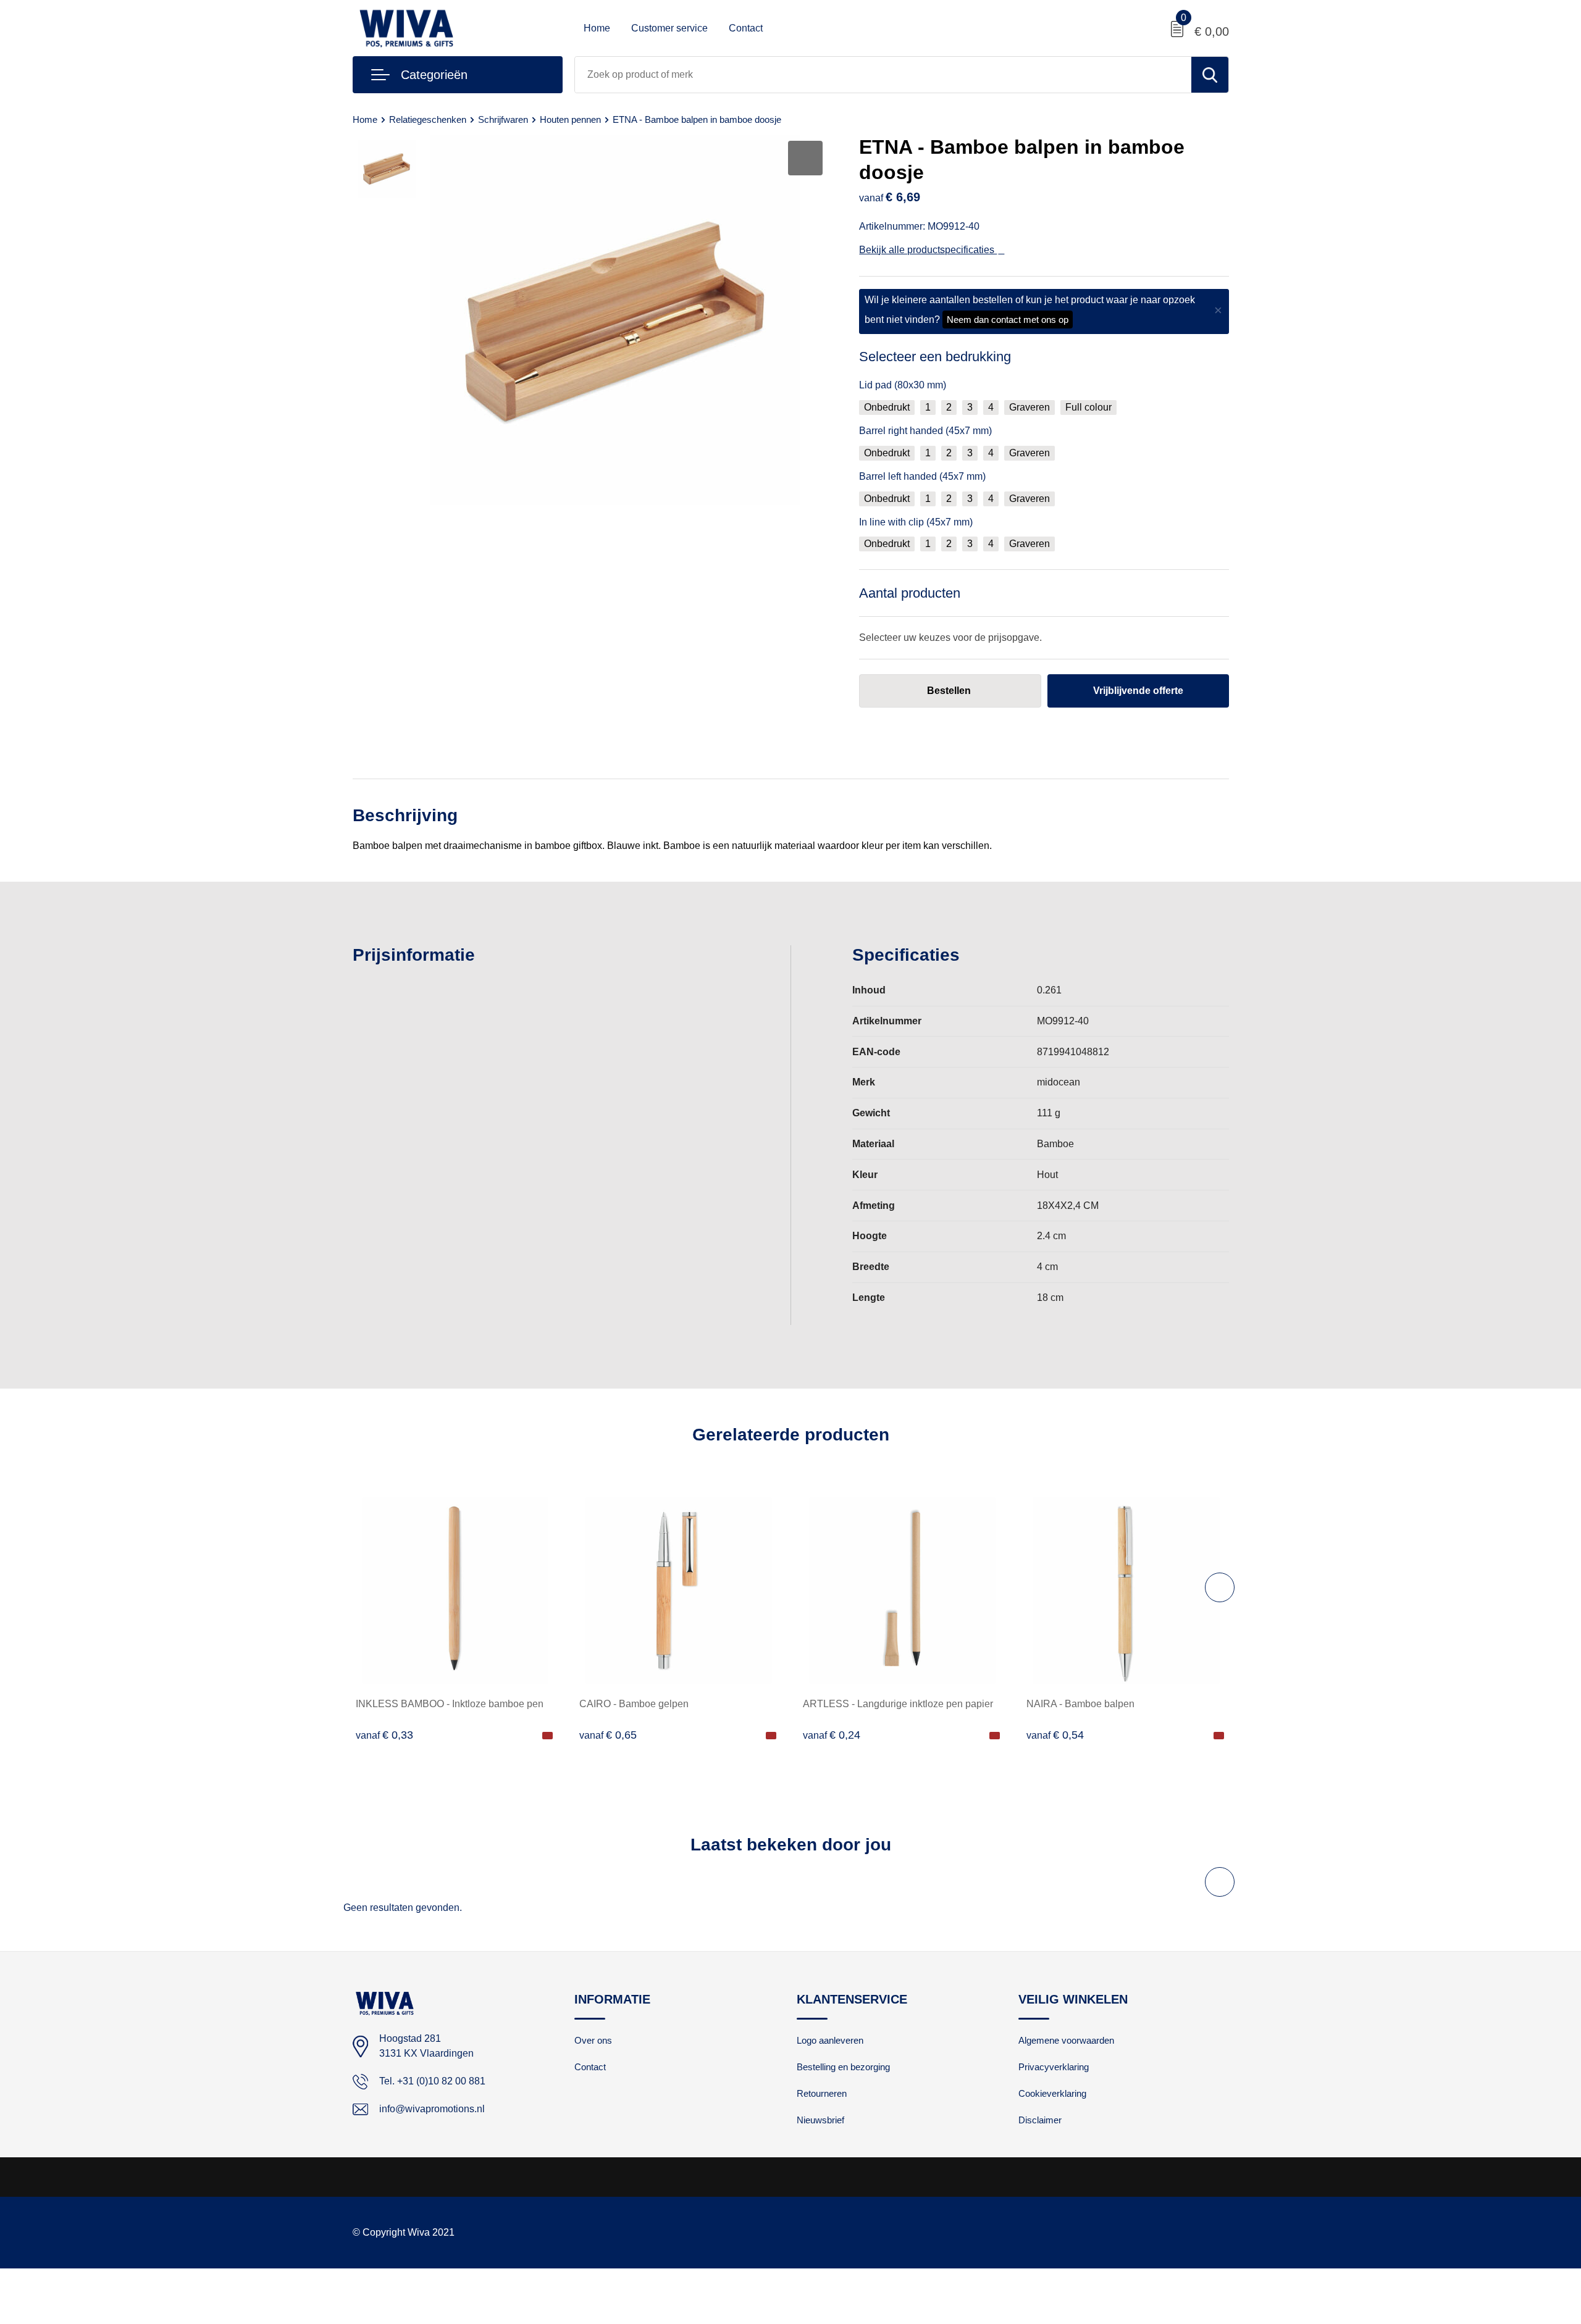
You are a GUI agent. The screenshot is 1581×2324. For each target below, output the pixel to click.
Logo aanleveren (830, 2040)
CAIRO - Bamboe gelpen (634, 1704)
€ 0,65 (608, 1735)
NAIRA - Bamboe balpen (1080, 1704)
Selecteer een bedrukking (935, 357)
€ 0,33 (384, 1735)
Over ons (593, 2040)
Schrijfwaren (503, 119)
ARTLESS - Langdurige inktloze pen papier (898, 1704)
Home (597, 28)
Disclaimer (1040, 2120)
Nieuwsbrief (820, 2120)
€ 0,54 (1055, 1735)
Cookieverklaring (1052, 2093)
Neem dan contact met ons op (1008, 320)
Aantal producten (910, 593)
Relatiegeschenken (428, 119)
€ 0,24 (832, 1735)
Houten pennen (570, 119)
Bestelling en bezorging (843, 2067)
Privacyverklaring (1054, 2067)
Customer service (669, 28)
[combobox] (883, 75)
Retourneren (822, 2093)
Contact (746, 28)
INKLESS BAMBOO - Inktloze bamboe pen (450, 1704)
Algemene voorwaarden (1066, 2040)
